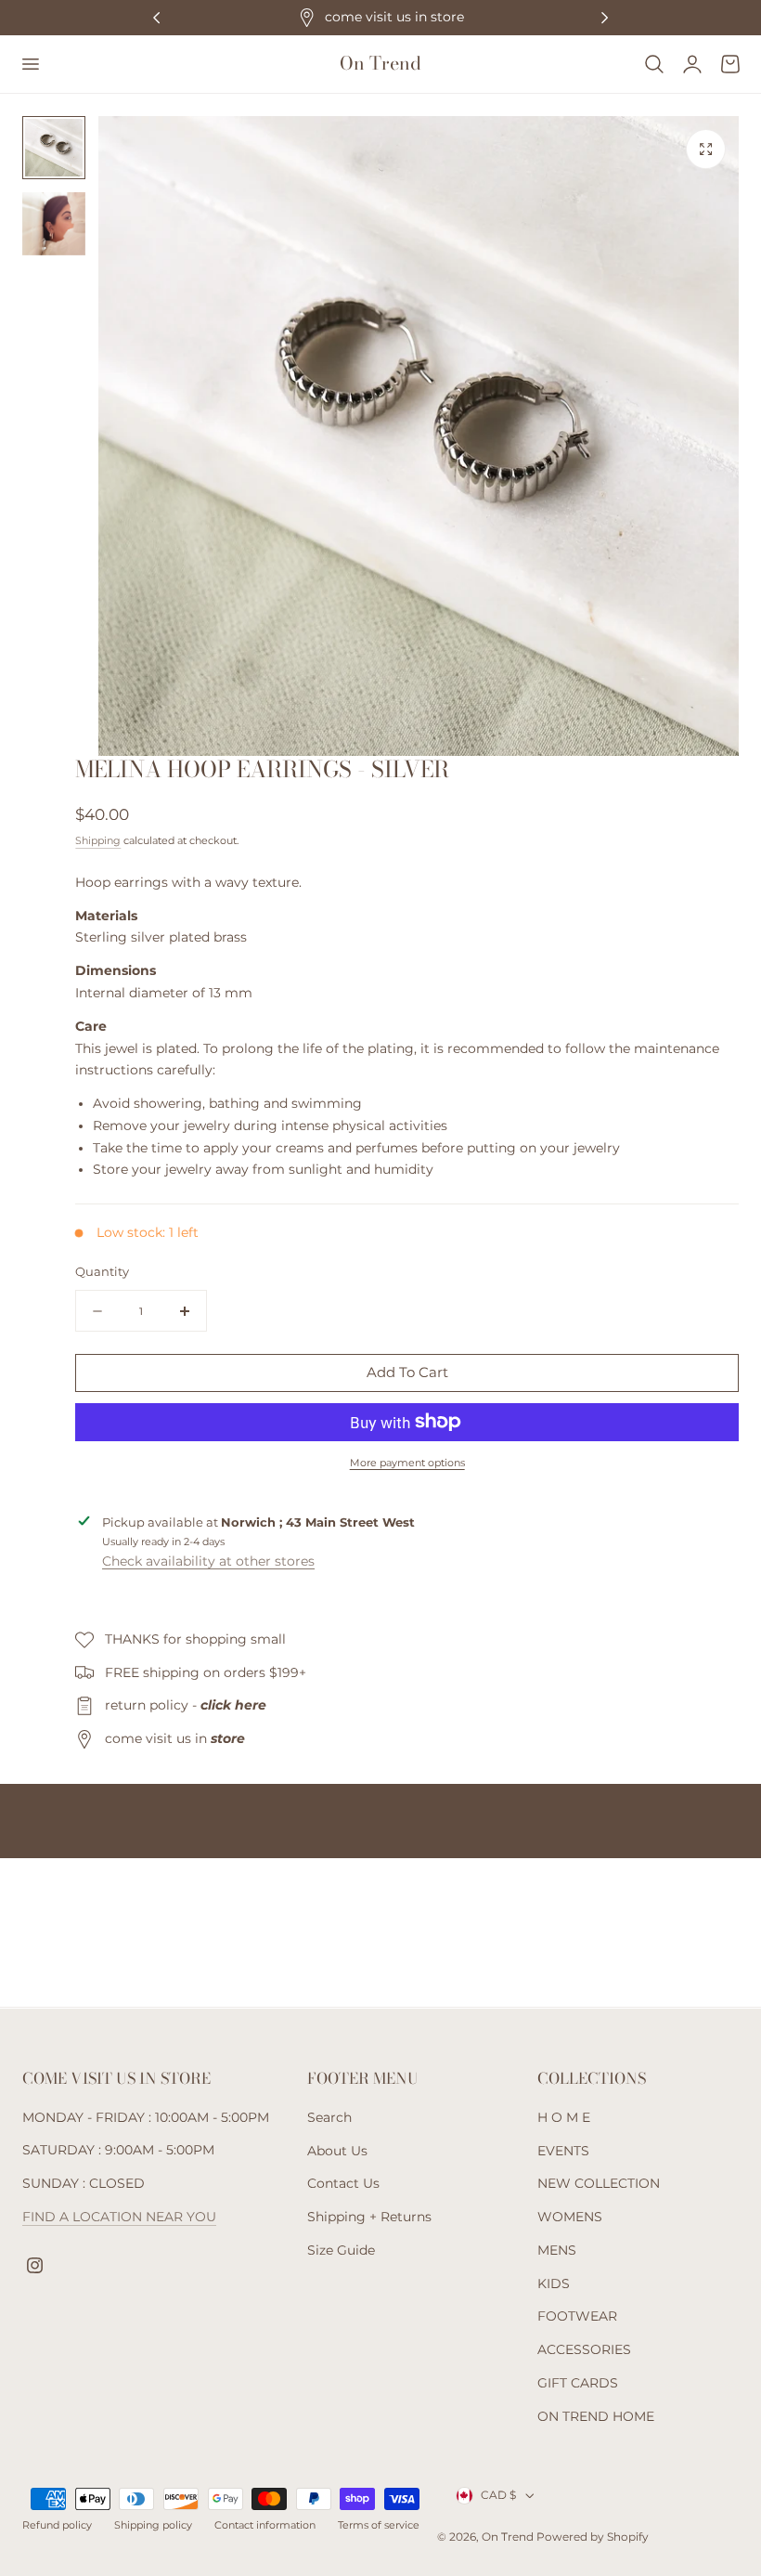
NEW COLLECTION (599, 2183)
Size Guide (341, 2250)
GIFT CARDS (578, 2383)
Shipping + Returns (369, 2217)
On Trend (509, 2537)
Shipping (98, 840)
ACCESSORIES (584, 2349)
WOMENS (570, 2217)
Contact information (265, 2525)
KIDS (554, 2283)
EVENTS (563, 2150)
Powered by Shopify (593, 2537)
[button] (30, 64)
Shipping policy (153, 2525)
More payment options (407, 1463)
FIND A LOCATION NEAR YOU (119, 2217)
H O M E (564, 2117)
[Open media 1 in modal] (706, 149)
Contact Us (343, 2183)
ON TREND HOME (596, 2415)
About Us (337, 2150)
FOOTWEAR (577, 2316)
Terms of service (379, 2525)
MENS (557, 2250)
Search (329, 2117)
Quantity (102, 1271)
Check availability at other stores (208, 1561)
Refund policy (57, 2525)
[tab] (54, 148)
